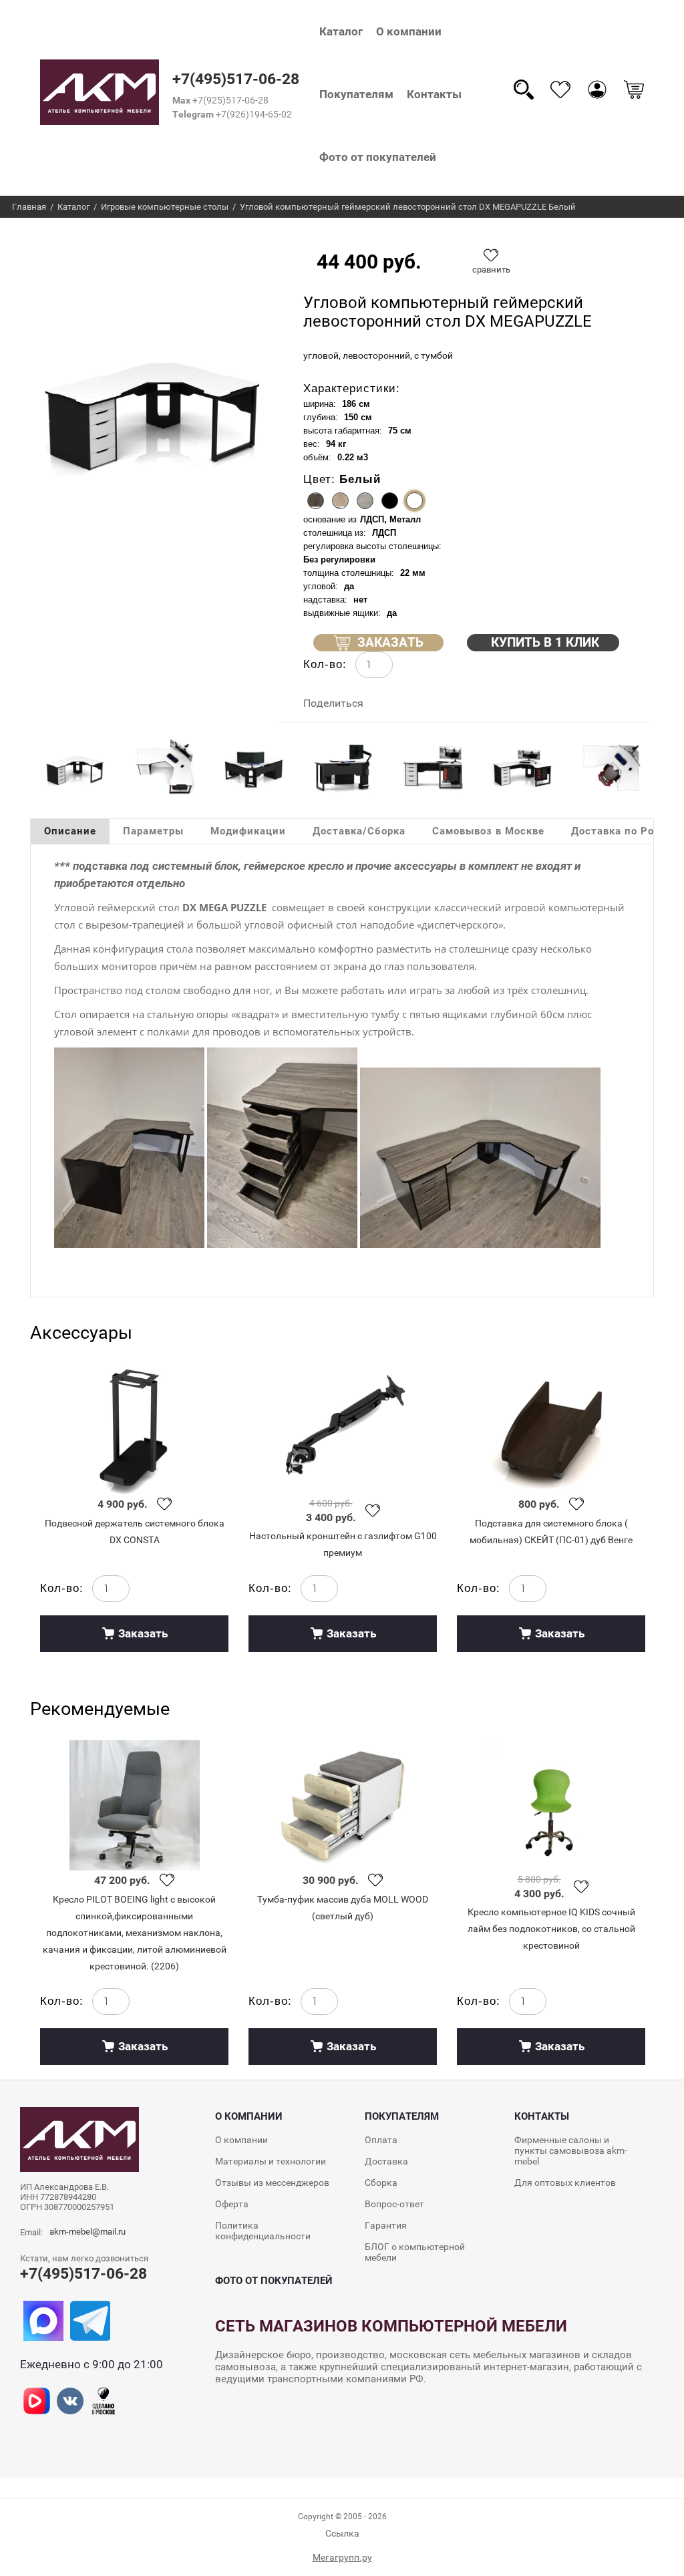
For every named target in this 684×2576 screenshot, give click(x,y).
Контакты (434, 94)
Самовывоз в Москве (488, 831)
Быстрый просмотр (134, 1429)
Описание (70, 831)
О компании (409, 31)
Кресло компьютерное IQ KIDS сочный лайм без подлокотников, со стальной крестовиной (551, 1929)
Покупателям (356, 94)
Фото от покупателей (378, 157)
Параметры (153, 831)
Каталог (341, 31)
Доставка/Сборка (359, 831)
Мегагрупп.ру (342, 2557)
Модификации (248, 831)
